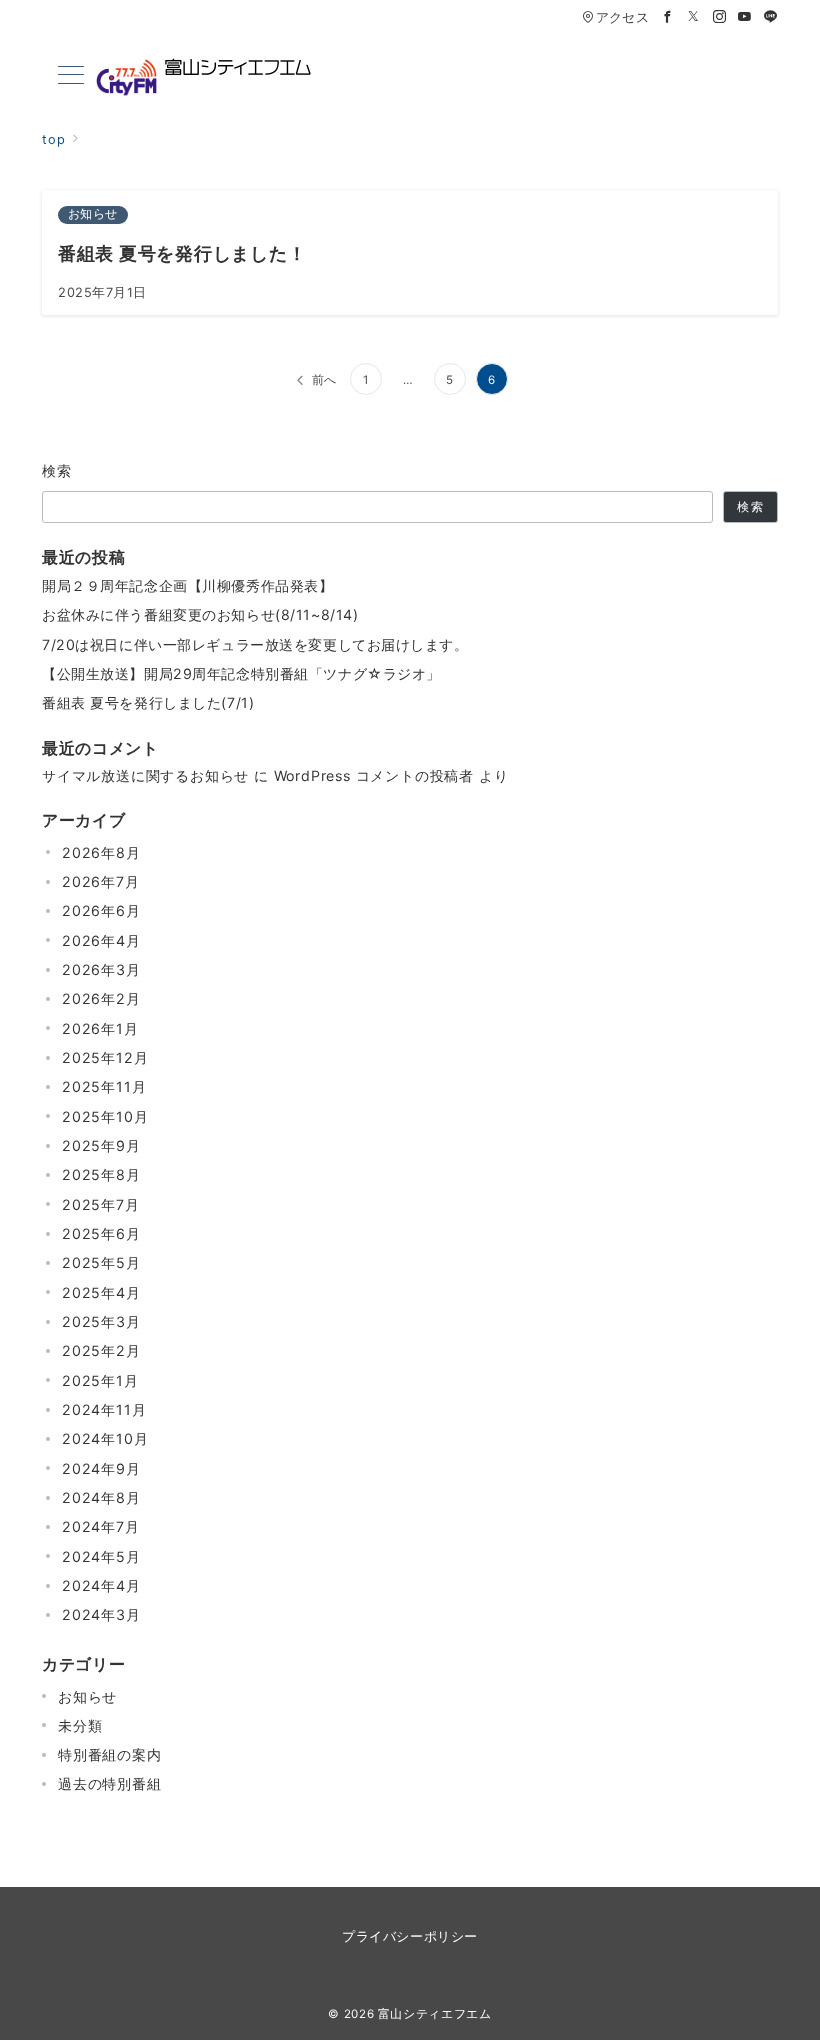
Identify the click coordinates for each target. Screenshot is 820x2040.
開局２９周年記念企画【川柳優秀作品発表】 (187, 585)
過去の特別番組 (110, 1783)
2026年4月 (101, 940)
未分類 (80, 1725)
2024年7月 (101, 1526)
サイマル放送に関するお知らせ (145, 775)
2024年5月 (101, 1556)
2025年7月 (101, 1204)
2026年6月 (101, 910)
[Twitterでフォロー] (694, 17)
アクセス (622, 17)
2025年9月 (101, 1145)
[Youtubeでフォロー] (745, 17)
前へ (325, 380)
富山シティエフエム (435, 2014)
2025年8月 (101, 1174)
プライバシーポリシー (409, 1936)
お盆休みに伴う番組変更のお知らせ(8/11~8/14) (200, 614)
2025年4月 (101, 1292)
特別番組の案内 (110, 1754)
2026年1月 (100, 1028)
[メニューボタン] (71, 76)
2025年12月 (105, 1057)
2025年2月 (101, 1350)
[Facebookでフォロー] (668, 17)
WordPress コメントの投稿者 (374, 775)
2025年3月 (101, 1321)
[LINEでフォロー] (771, 17)
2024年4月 (101, 1585)
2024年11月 (104, 1409)
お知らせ (87, 1696)
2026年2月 (101, 998)
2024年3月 (101, 1614)
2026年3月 (101, 969)
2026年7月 (101, 881)
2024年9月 (101, 1468)
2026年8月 (101, 852)
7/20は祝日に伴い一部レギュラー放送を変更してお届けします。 (255, 644)
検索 (57, 470)
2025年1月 (100, 1380)
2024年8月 (101, 1497)
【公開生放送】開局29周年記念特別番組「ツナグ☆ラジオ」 (241, 673)
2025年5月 (101, 1262)
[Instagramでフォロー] (720, 17)
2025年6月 (101, 1233)
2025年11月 (104, 1086)
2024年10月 (105, 1438)
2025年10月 (105, 1116)
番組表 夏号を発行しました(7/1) (148, 702)
